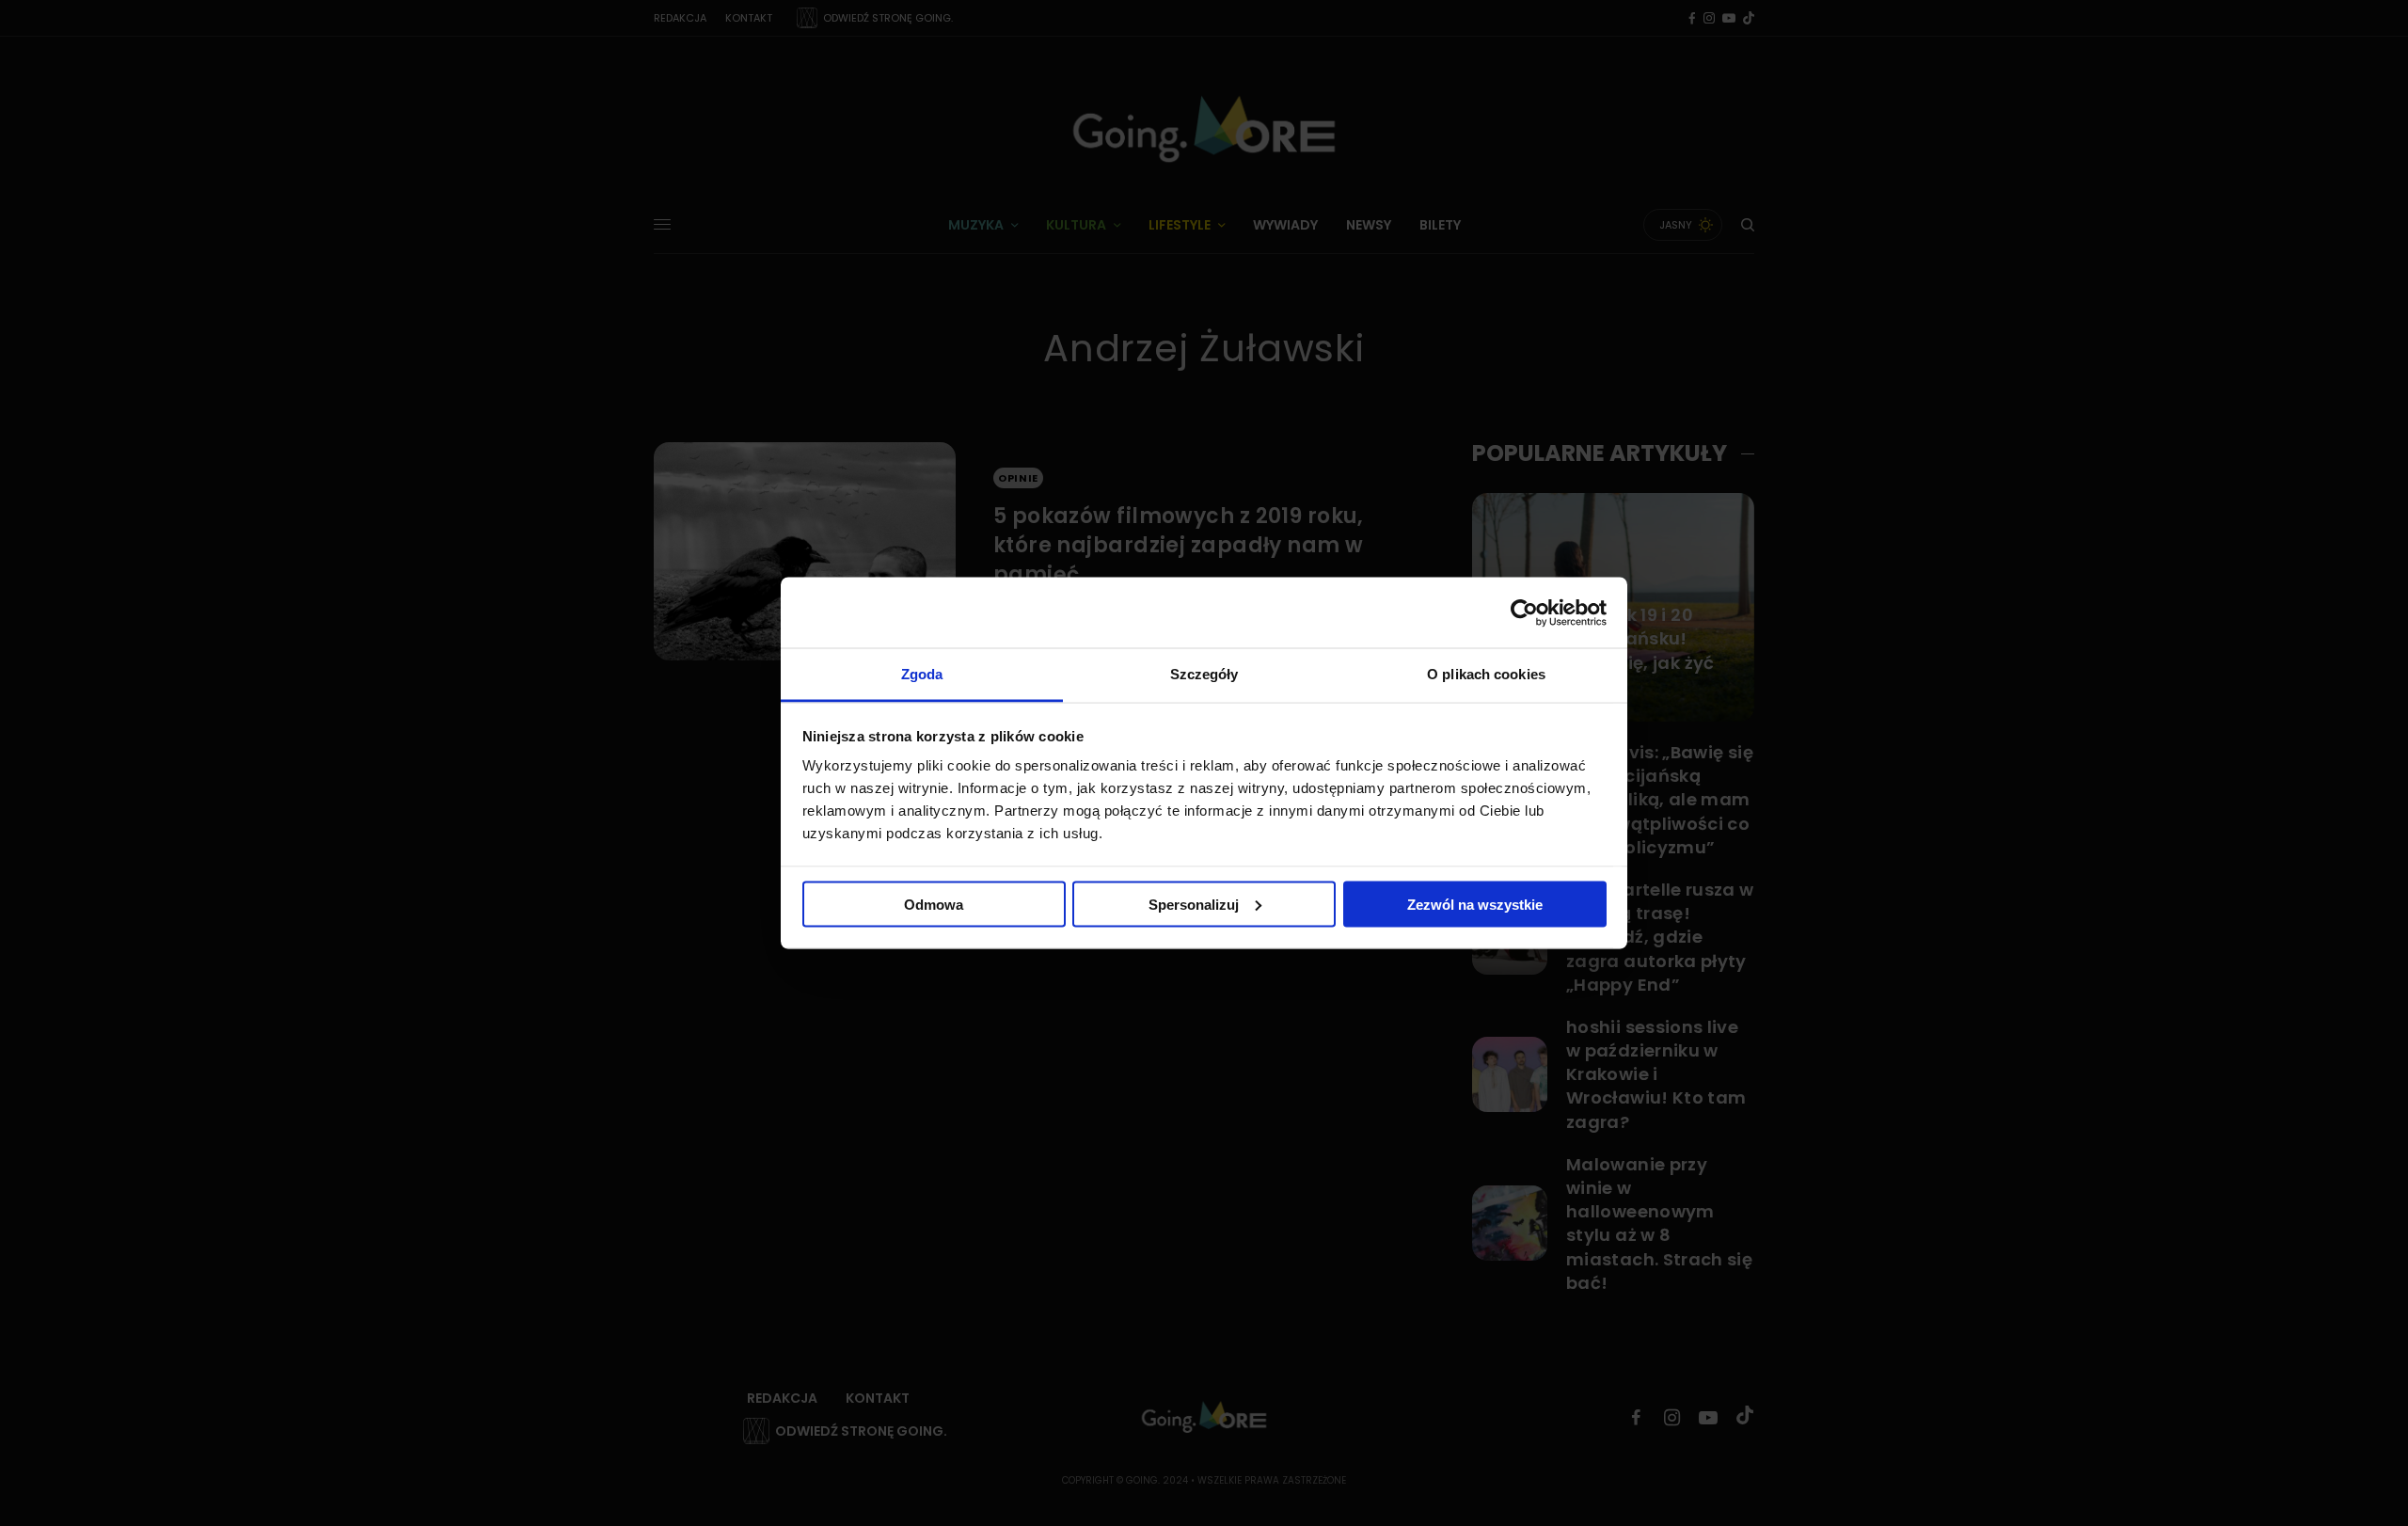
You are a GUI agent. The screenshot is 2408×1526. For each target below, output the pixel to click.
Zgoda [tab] (922, 674)
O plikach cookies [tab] (1486, 674)
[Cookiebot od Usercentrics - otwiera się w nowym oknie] (1524, 612)
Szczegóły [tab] (1204, 674)
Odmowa (934, 904)
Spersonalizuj (1194, 904)
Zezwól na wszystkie (1475, 904)
